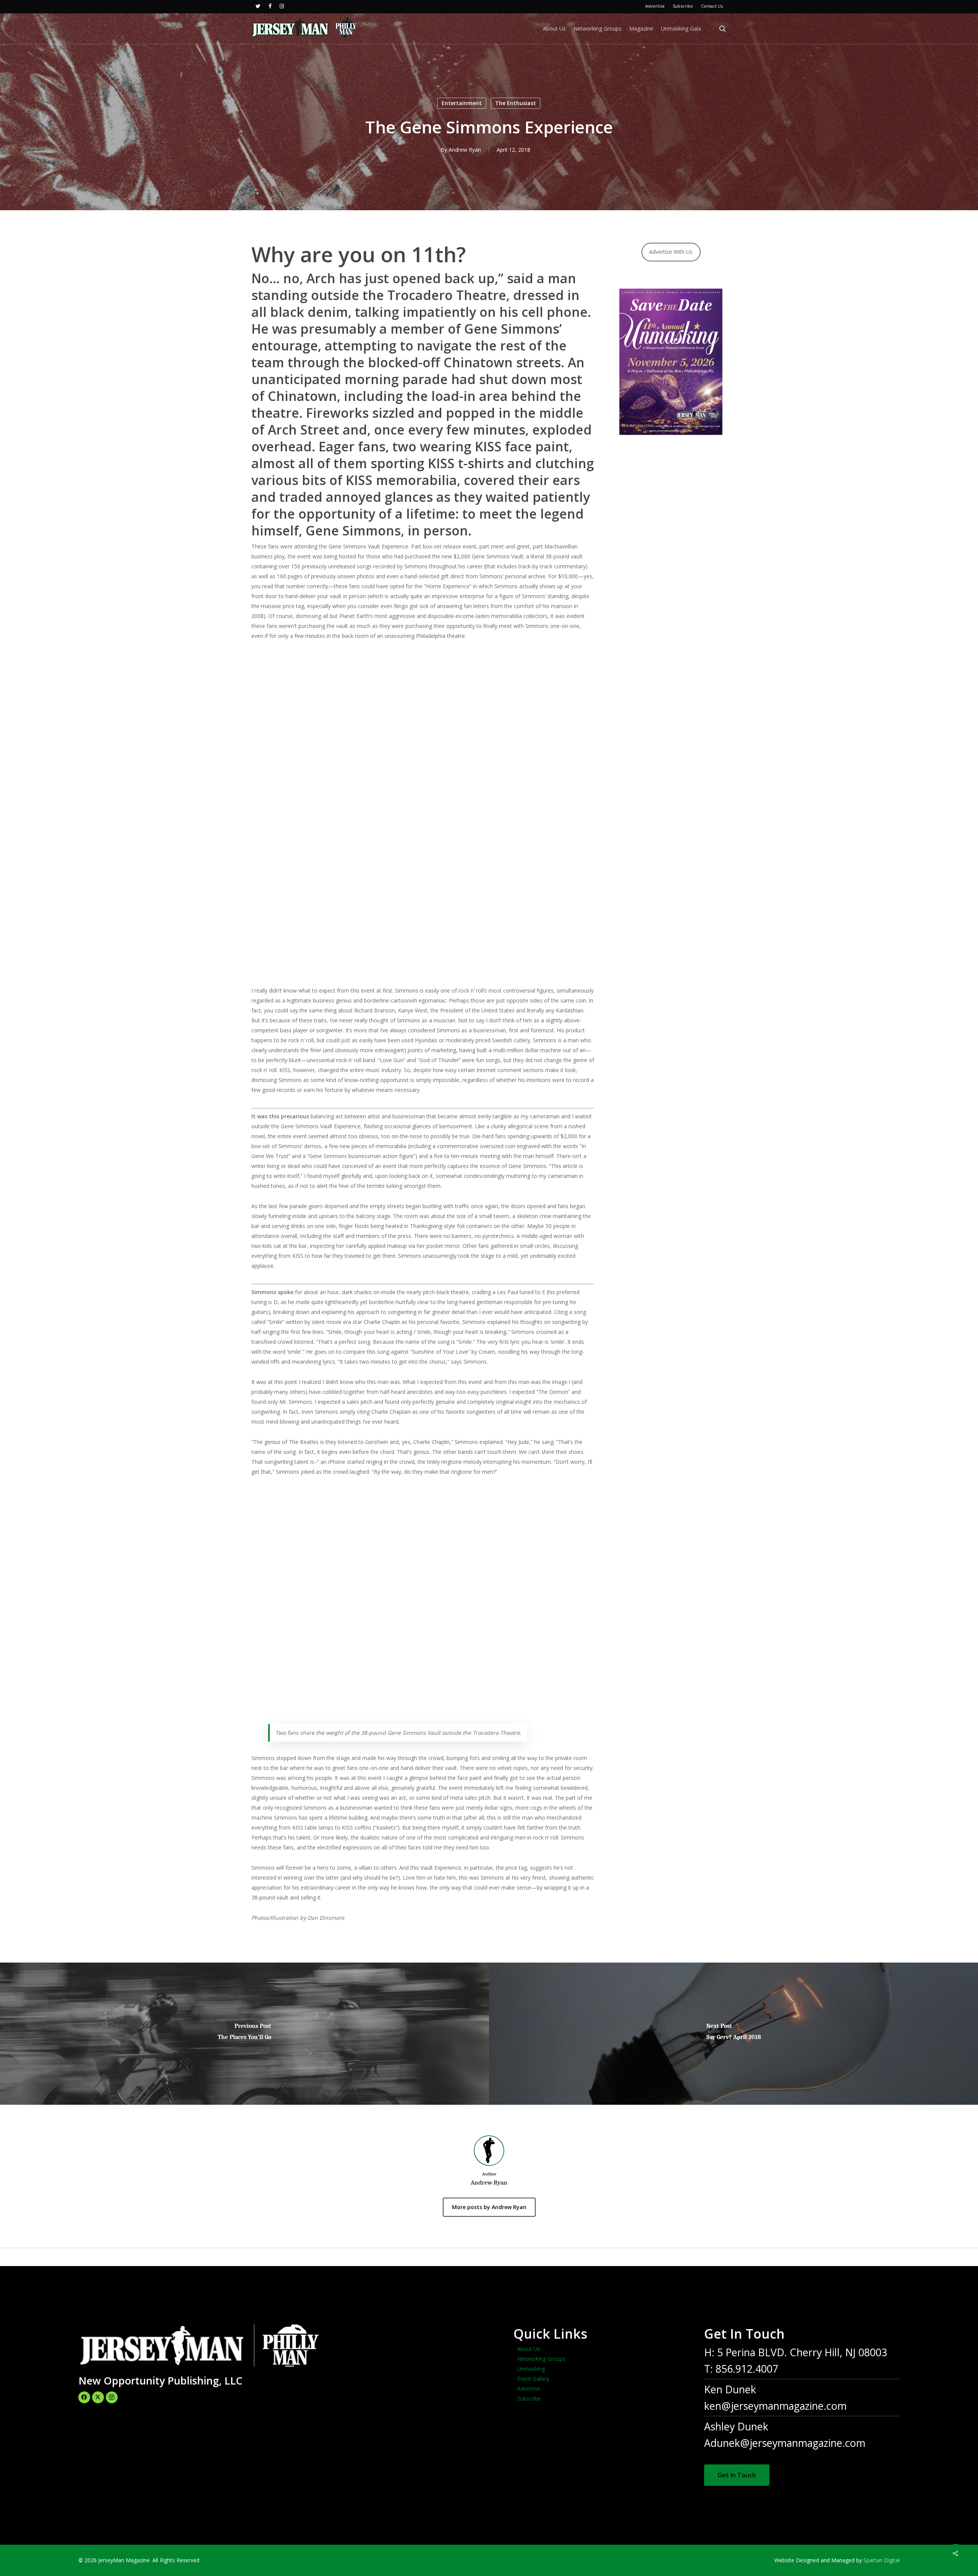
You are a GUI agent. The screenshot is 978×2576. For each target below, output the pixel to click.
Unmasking (531, 2369)
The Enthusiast (516, 103)
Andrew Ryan (465, 150)
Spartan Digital (882, 2560)
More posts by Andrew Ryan (489, 2207)
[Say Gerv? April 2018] (733, 2034)
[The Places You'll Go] (244, 2034)
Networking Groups (541, 2359)
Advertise (529, 2389)
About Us (529, 2349)
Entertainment (462, 103)
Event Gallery (533, 2379)
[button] (737, 2475)
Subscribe (529, 2398)
